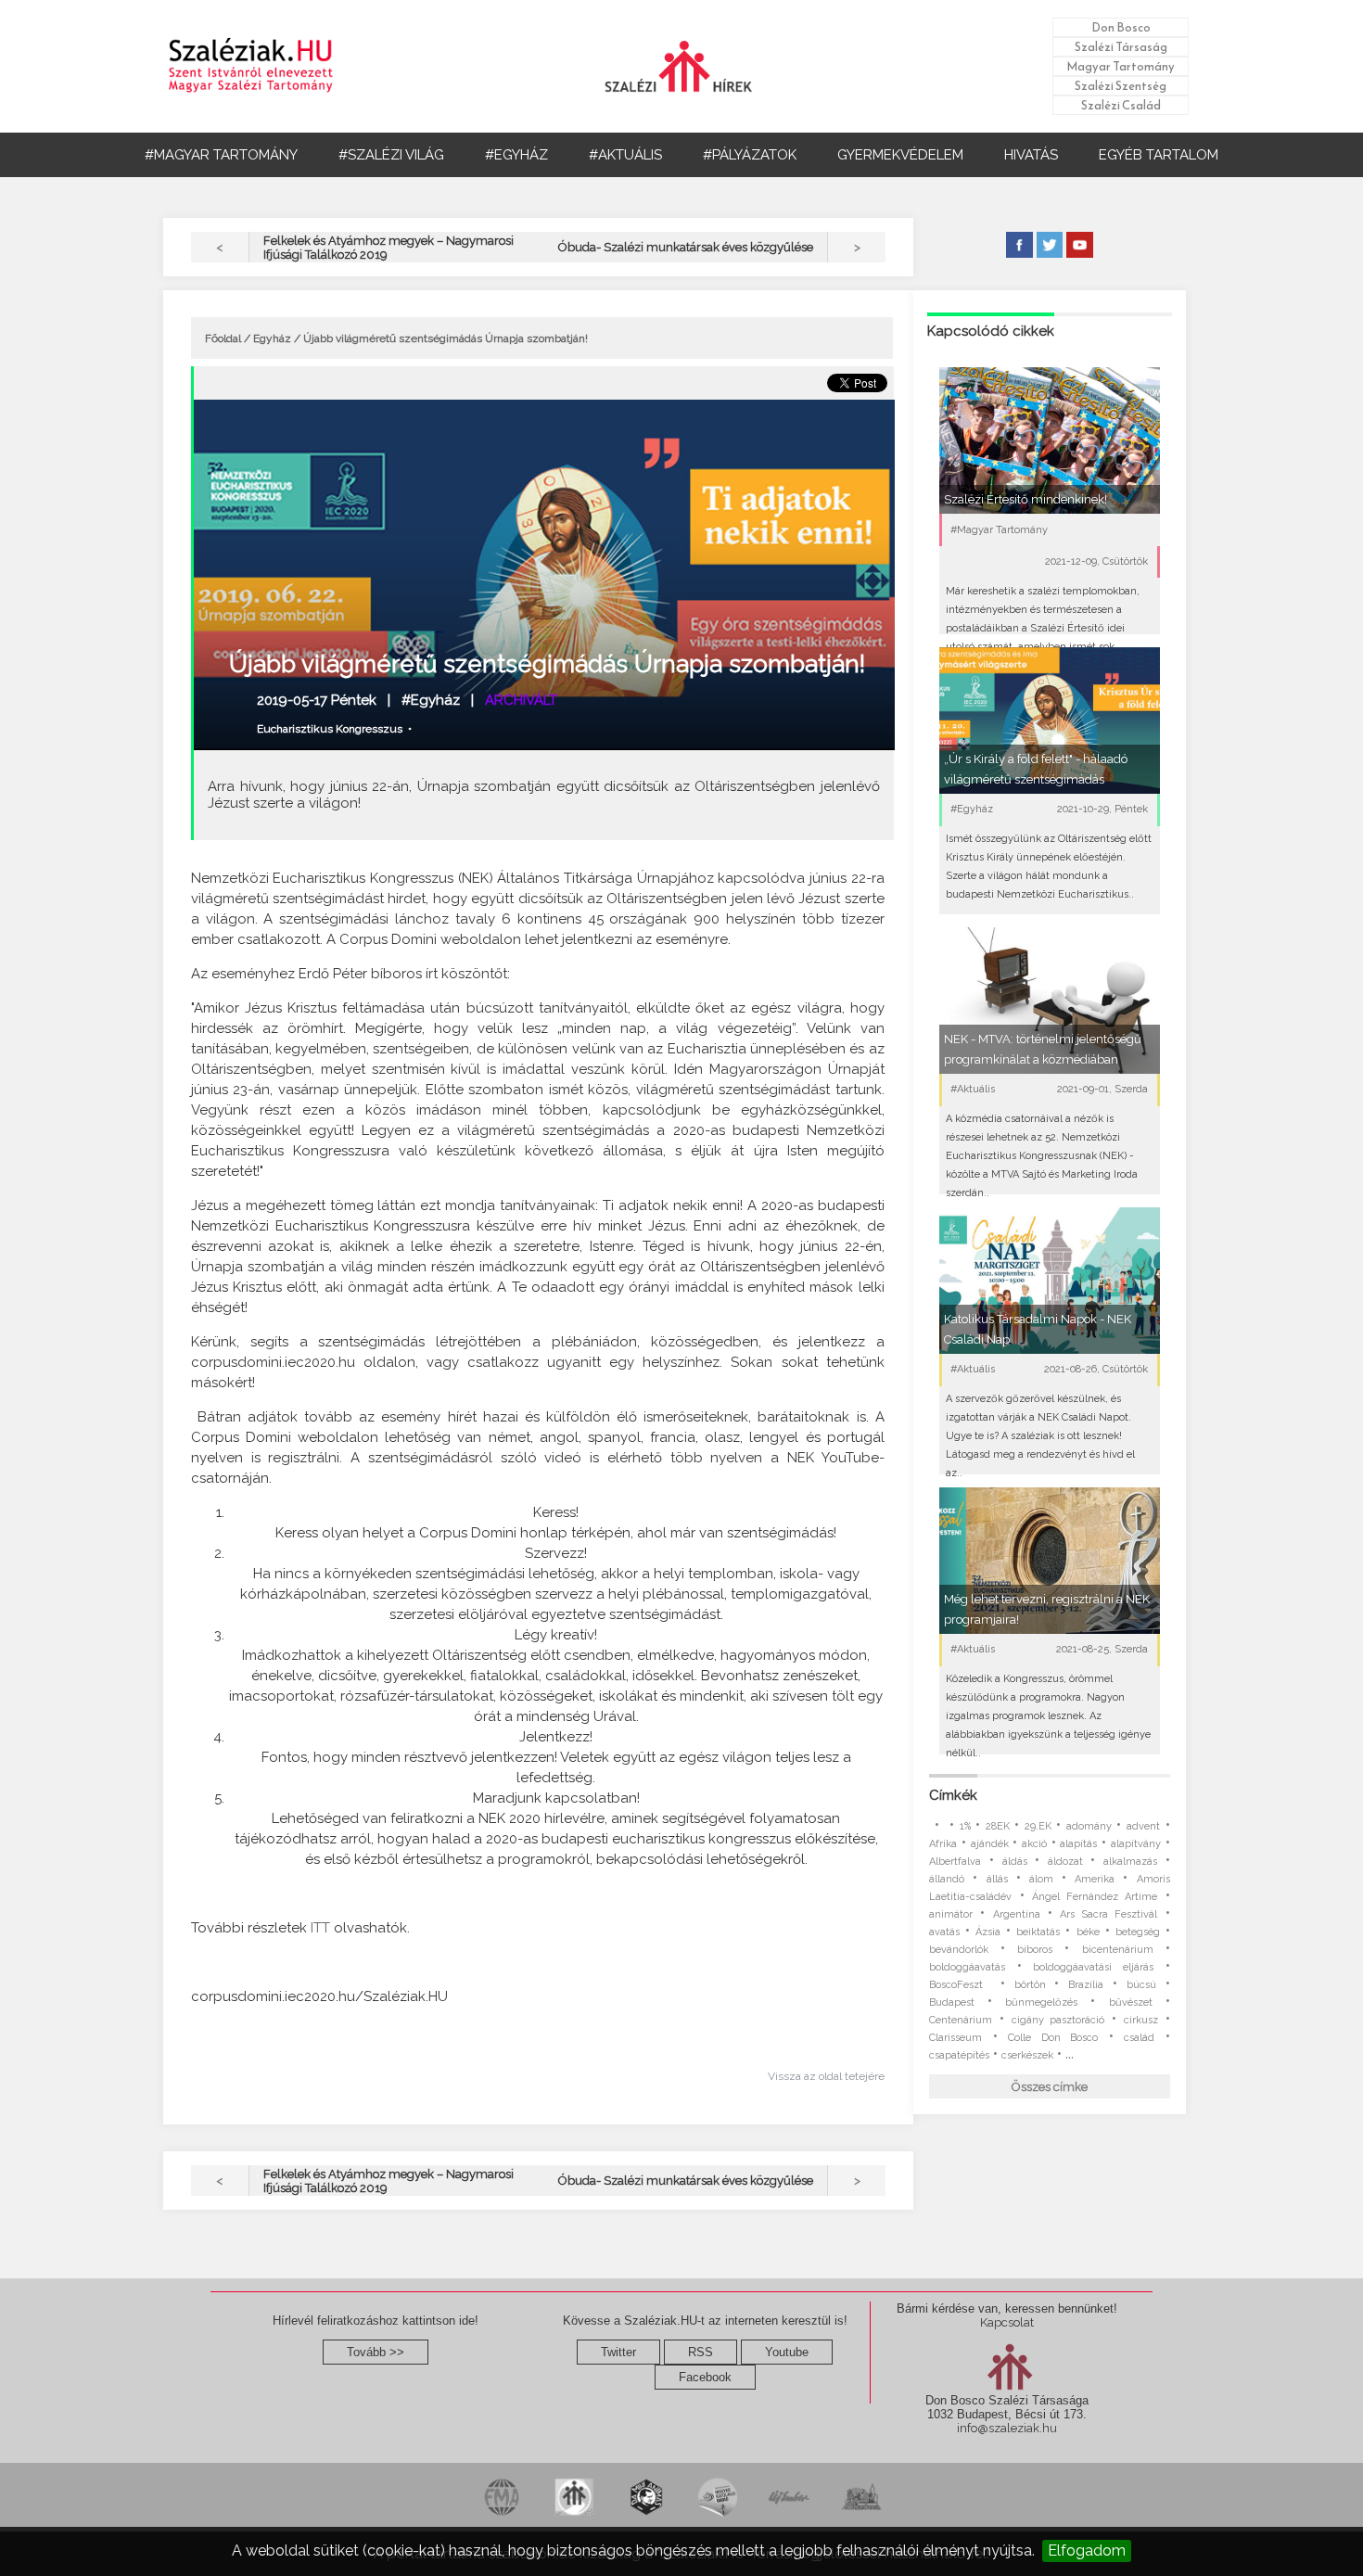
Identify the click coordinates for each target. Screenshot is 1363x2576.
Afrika (943, 1844)
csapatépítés (959, 2055)
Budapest (952, 2002)
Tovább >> (376, 2352)
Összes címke (1050, 2087)
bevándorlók (959, 1950)
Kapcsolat (1007, 2322)
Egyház (272, 338)
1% (965, 1826)
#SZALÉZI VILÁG (391, 155)
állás (997, 1879)
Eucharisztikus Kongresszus (330, 729)
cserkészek (1027, 2055)
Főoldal (223, 338)
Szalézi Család (1121, 105)
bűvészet (1131, 2002)
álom (1041, 1879)
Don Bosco (1121, 27)
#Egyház (431, 700)
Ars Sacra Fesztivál (1108, 1914)
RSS (701, 2352)
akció (1034, 1844)
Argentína (1017, 1914)
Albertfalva (955, 1862)
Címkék (953, 1795)
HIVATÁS (1031, 155)
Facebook (705, 2377)
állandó (947, 1879)
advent (1143, 1826)
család (1139, 2038)
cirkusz (1141, 2020)
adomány (1089, 1826)
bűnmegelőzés (1041, 2002)
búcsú (1141, 1985)
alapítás (1078, 1844)
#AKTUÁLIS (625, 155)
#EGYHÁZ (516, 155)
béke (1088, 1932)
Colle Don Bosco (1053, 2038)
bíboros (1035, 1950)
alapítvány (1136, 1844)
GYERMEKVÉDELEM (900, 155)
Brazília (1086, 1985)
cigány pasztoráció (1058, 2020)
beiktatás (1038, 1932)
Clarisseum (955, 2038)
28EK (998, 1826)
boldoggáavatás (967, 1967)
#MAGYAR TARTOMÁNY (221, 155)
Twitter (618, 2352)
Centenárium (961, 2020)
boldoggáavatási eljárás (1093, 1967)
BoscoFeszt (960, 1985)
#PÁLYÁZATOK (750, 155)
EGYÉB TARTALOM (1159, 155)
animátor (951, 1914)
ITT (320, 1928)
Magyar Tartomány (1121, 66)
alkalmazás (1130, 1862)
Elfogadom (1087, 2550)
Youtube (787, 2352)
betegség (1138, 1932)
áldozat (1065, 1862)
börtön (1030, 1985)
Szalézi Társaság (1121, 47)
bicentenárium (1118, 1950)
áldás (1015, 1862)
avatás (944, 1932)
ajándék (990, 1844)
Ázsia (988, 1932)
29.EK (1038, 1826)
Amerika (1095, 1879)
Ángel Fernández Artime (1095, 1897)
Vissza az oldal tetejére (826, 2076)
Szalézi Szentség (1121, 86)
